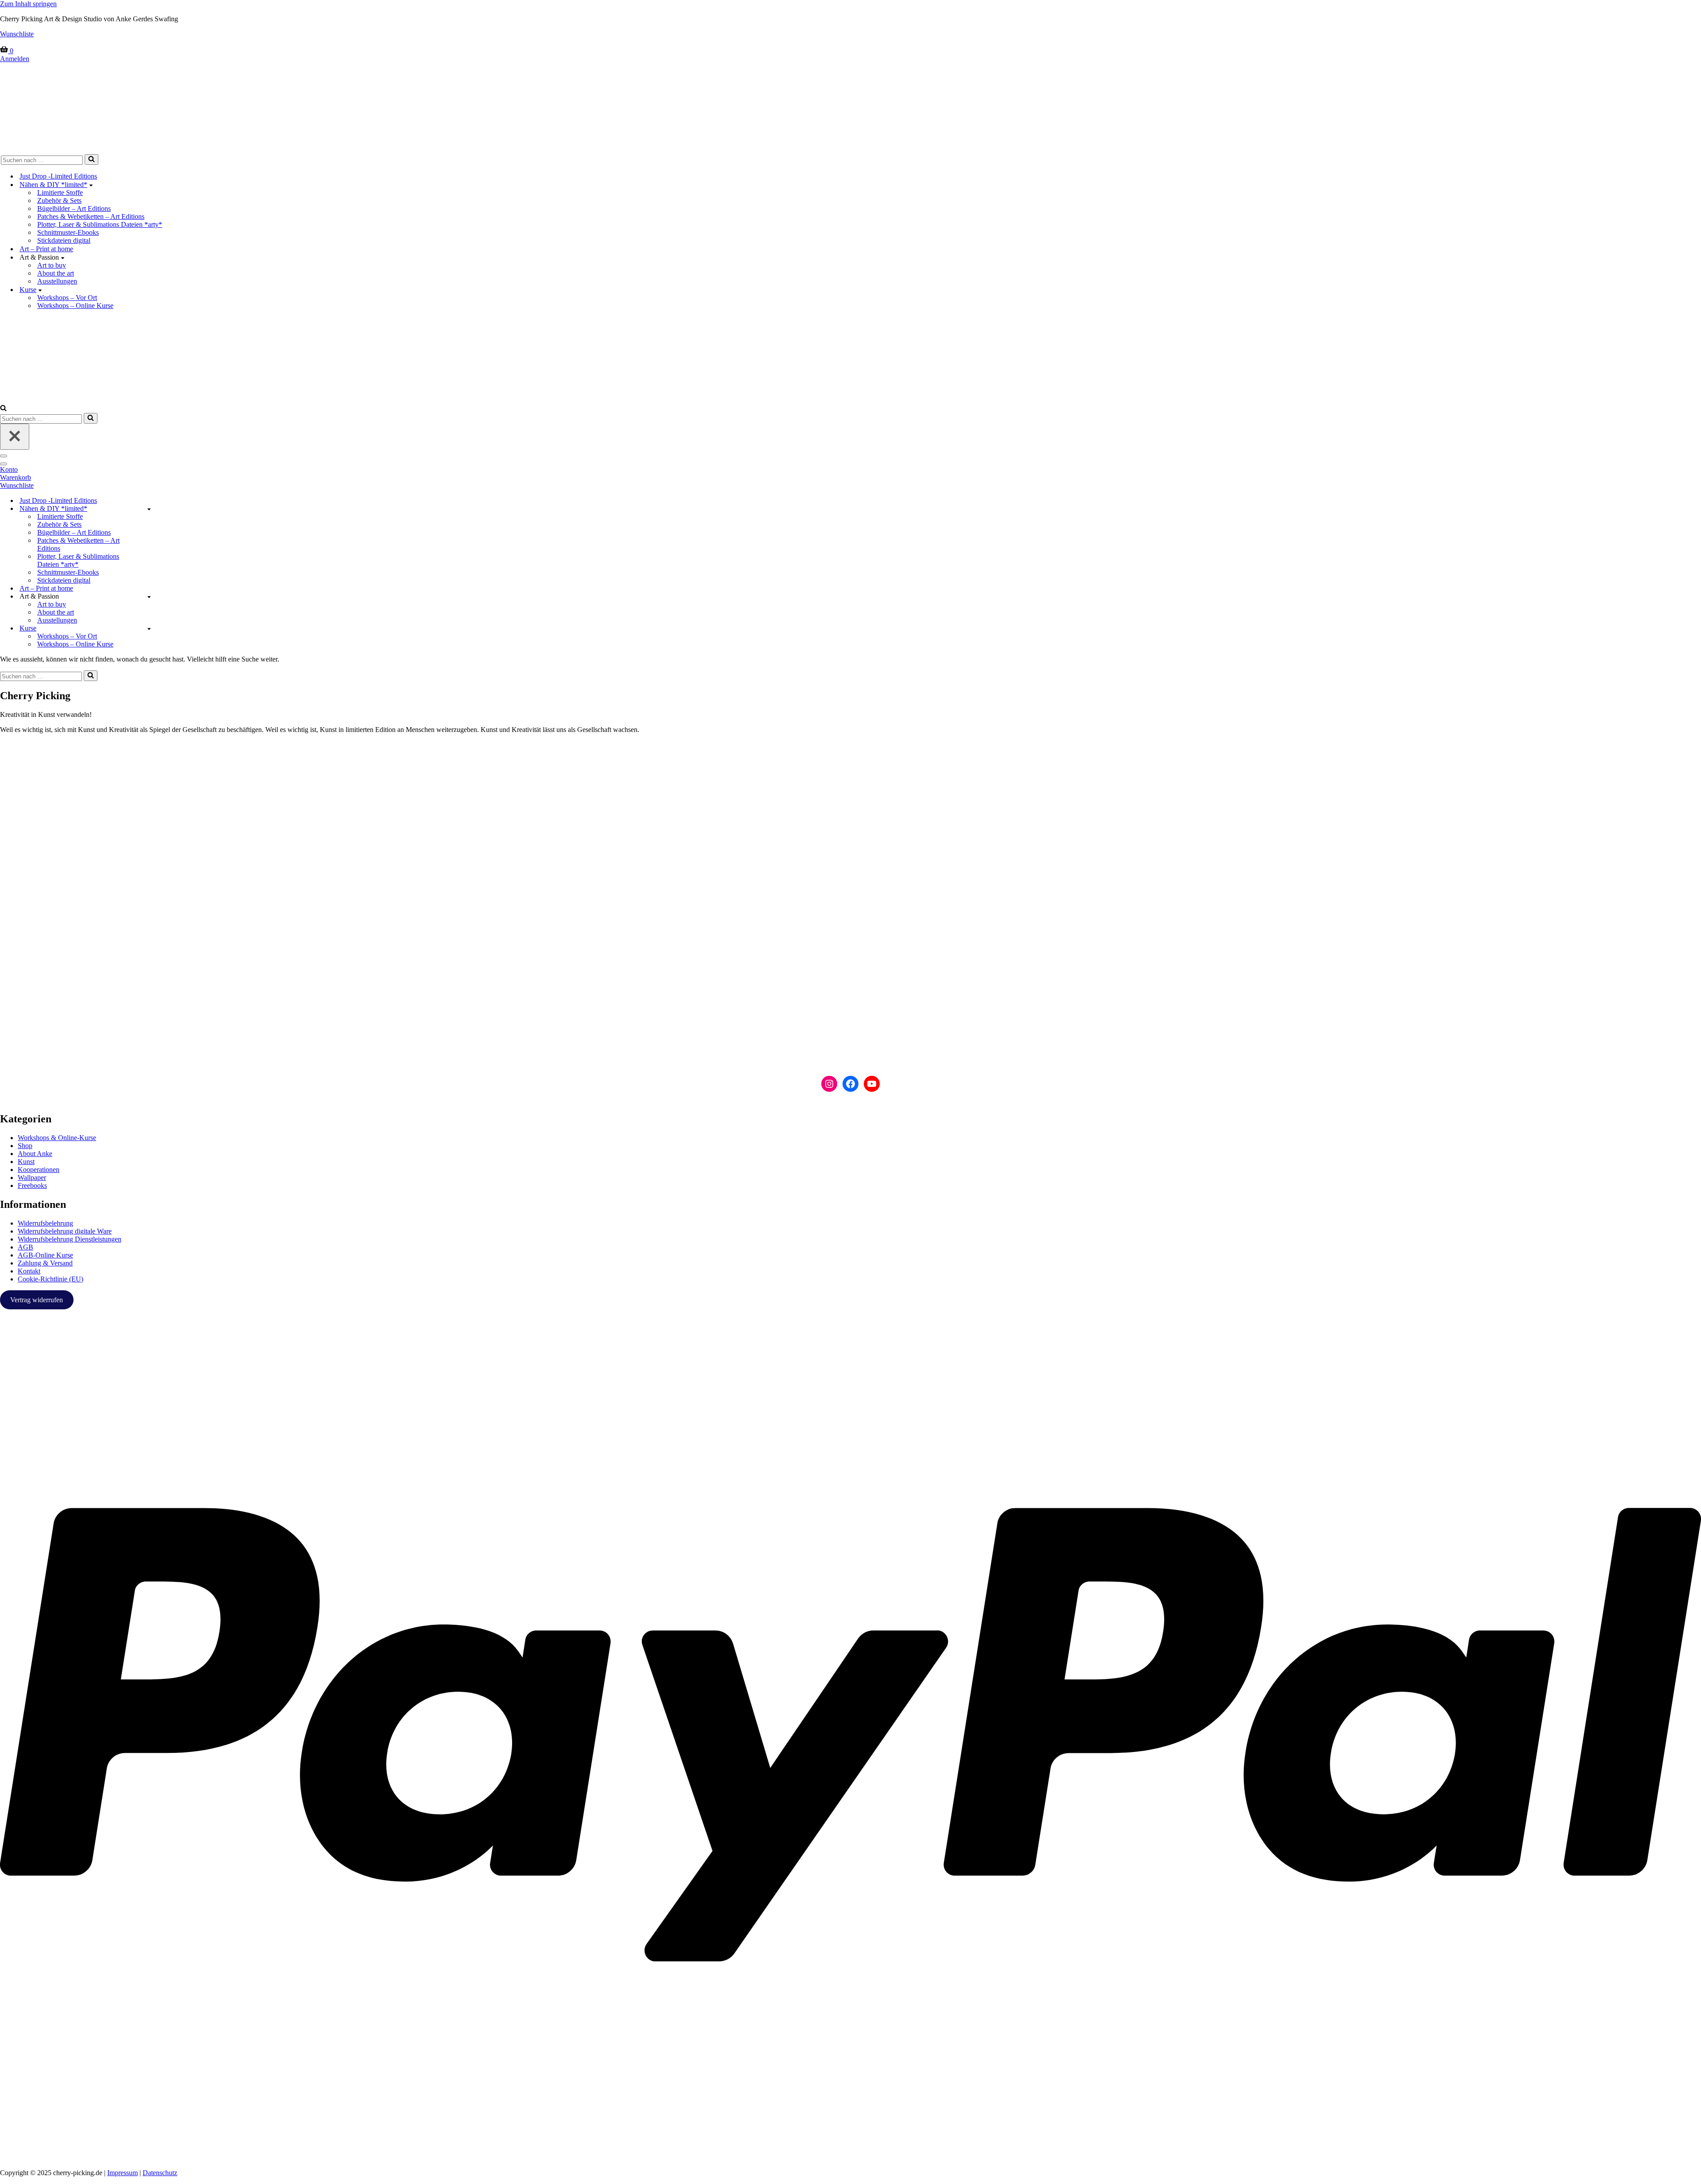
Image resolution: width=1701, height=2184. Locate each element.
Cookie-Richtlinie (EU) (50, 1279)
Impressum (122, 2173)
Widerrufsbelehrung (45, 1223)
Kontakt (29, 1271)
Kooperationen (39, 1170)
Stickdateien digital (64, 240)
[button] (91, 185)
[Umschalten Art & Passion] (149, 597)
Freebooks (32, 1185)
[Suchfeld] (91, 160)
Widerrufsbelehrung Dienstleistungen (70, 1239)
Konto (9, 469)
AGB (25, 1247)
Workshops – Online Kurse (75, 306)
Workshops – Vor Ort (67, 298)
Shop (25, 1146)
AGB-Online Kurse (45, 1255)
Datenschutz (160, 2173)
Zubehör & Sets (59, 200)
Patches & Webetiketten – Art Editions (91, 216)
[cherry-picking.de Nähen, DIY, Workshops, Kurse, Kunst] (850, 107)
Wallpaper (32, 1178)
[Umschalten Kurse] (149, 629)
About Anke (35, 1154)
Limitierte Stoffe (60, 193)
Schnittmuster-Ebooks (68, 232)
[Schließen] (15, 437)
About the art (56, 273)
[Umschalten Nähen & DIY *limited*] (149, 509)
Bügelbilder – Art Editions (74, 208)
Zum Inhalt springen (28, 4)
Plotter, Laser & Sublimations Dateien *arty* (100, 224)
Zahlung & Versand (45, 1263)
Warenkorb (16, 477)
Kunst (26, 1162)
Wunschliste (17, 34)
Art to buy (52, 265)
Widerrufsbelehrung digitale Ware (65, 1231)
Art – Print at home (46, 249)
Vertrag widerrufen (37, 1300)
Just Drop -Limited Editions (58, 176)
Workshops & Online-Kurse (57, 1138)
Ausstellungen (57, 281)
